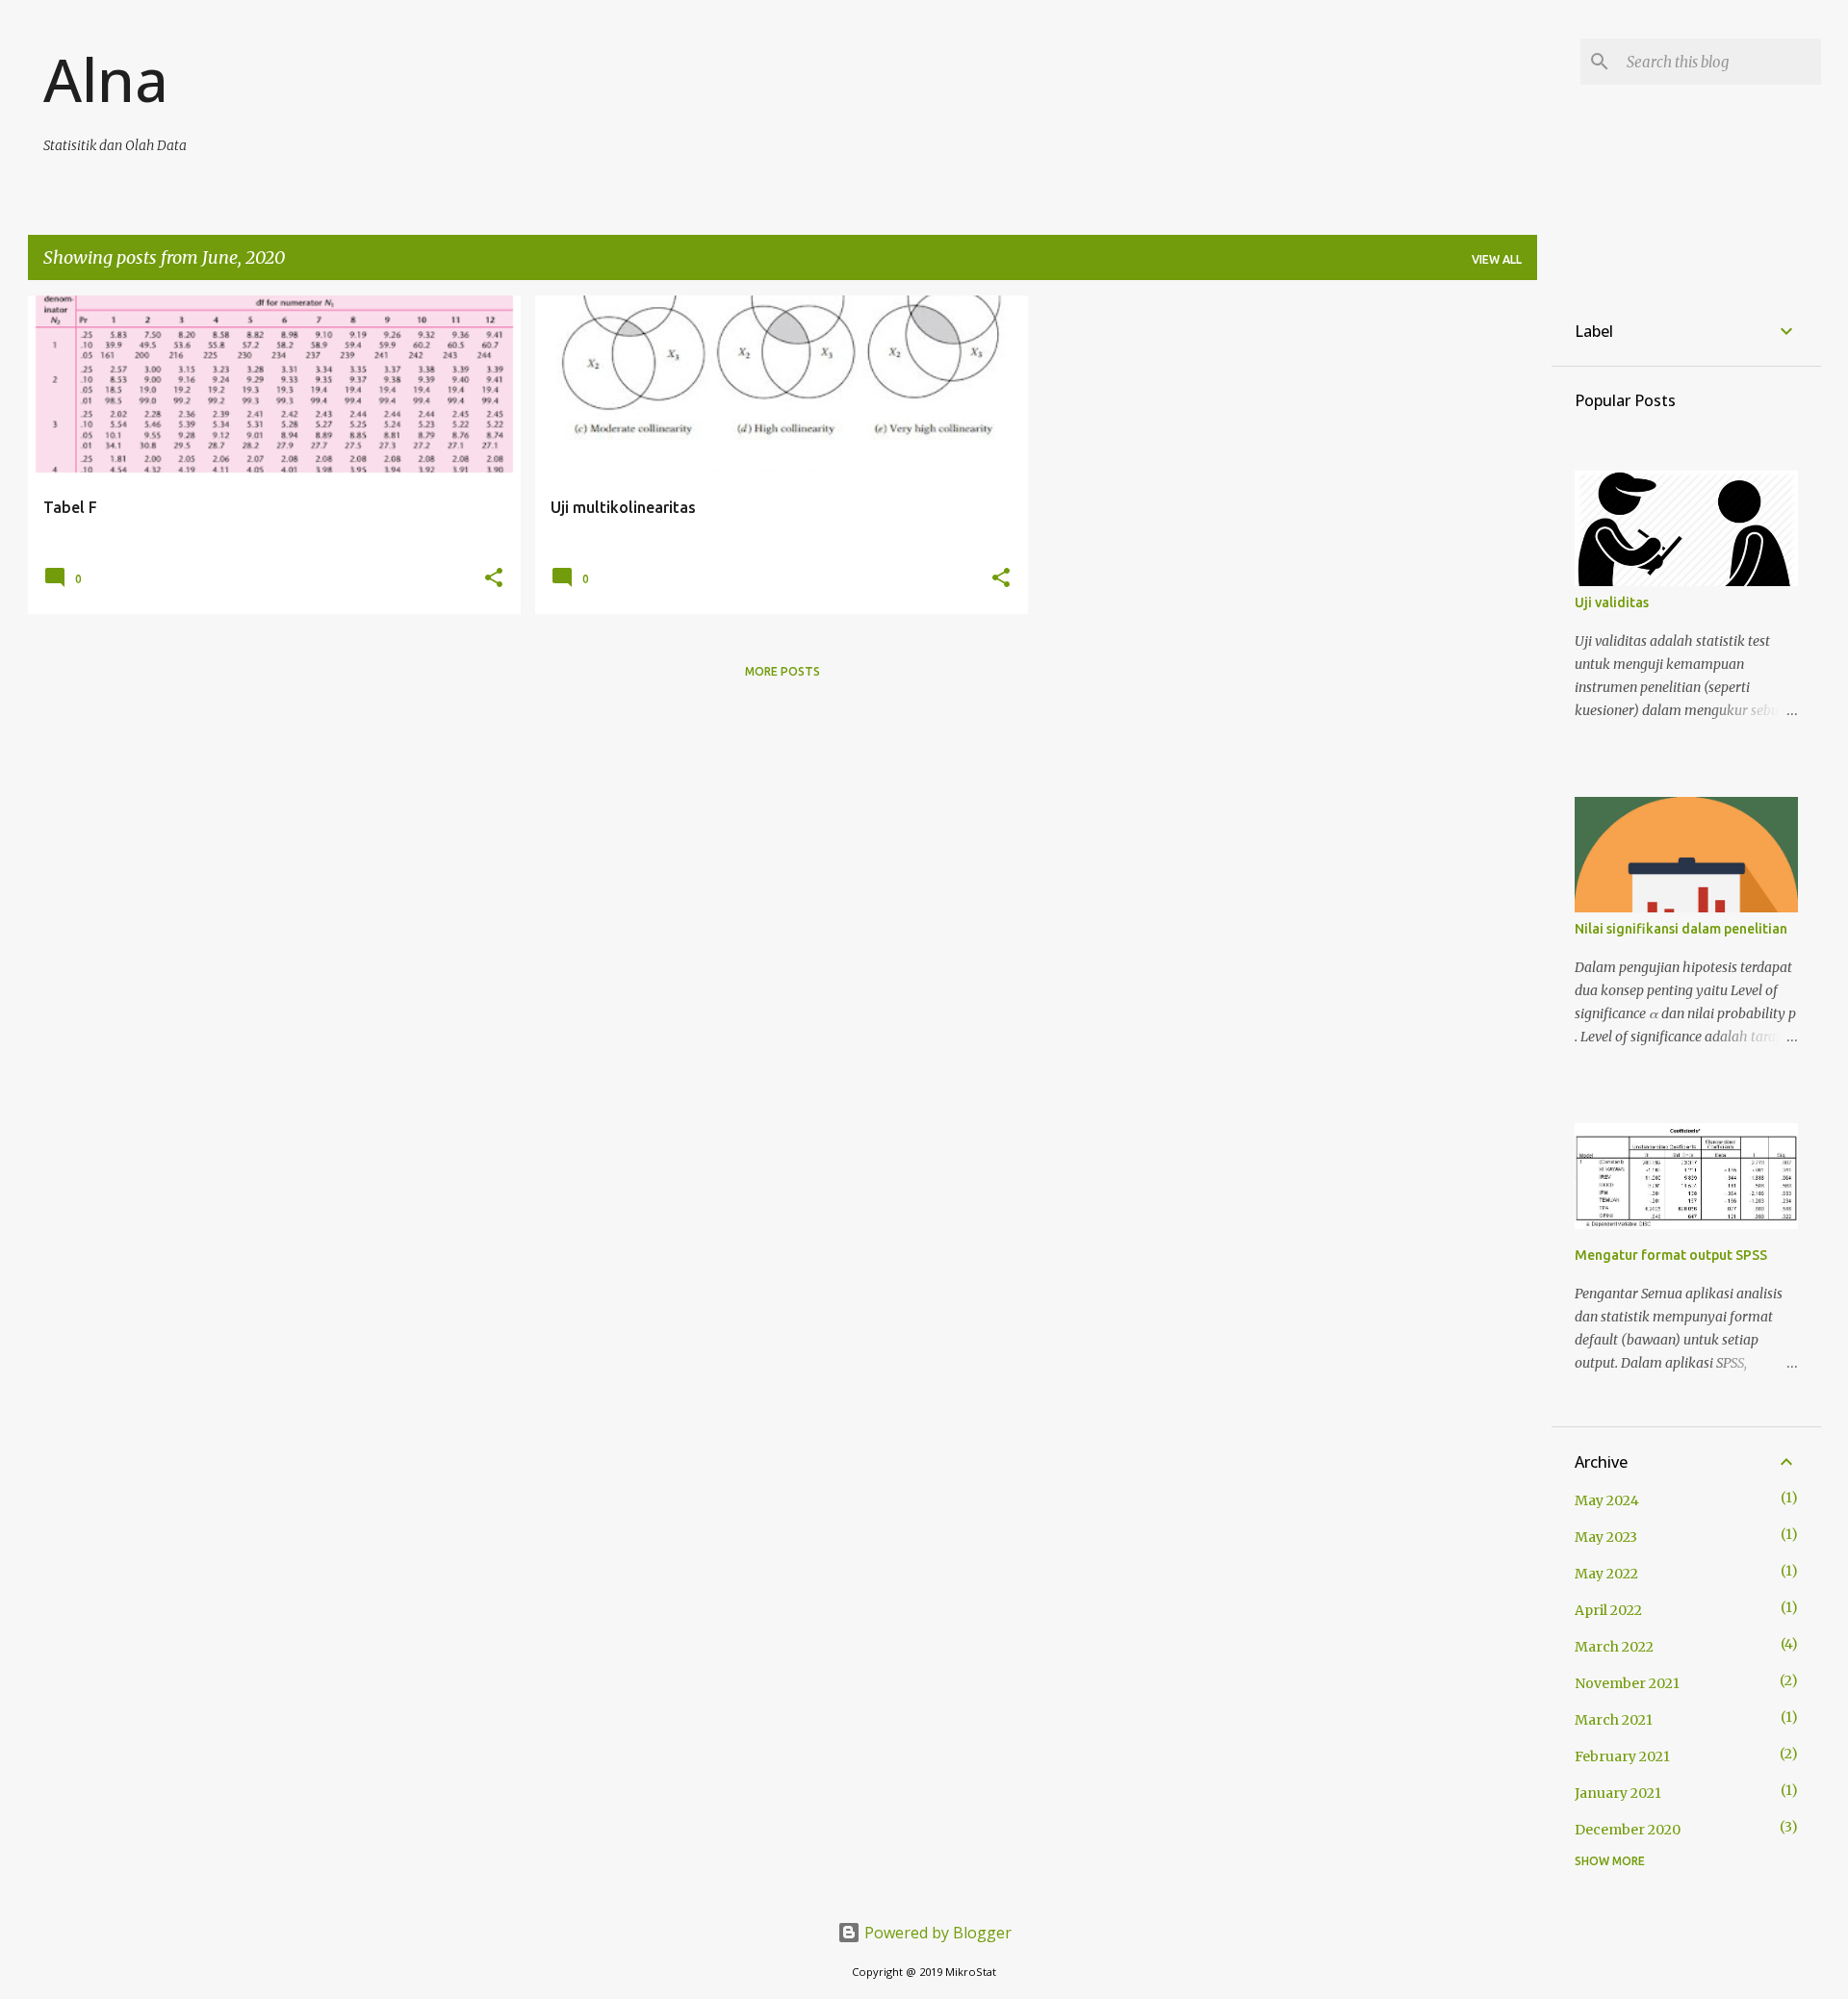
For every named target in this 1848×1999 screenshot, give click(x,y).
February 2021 (1622, 1756)
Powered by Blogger (936, 1933)
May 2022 (1606, 1574)
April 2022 (1608, 1610)
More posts (783, 671)
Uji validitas (1612, 602)
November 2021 (1627, 1683)
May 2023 (1606, 1537)
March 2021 (1614, 1720)
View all (1497, 259)
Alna (106, 79)
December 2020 (1628, 1830)
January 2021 (1618, 1793)
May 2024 (1607, 1500)
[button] (494, 578)
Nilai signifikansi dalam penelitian (1681, 929)
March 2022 (1614, 1647)
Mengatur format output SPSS (1671, 1255)
